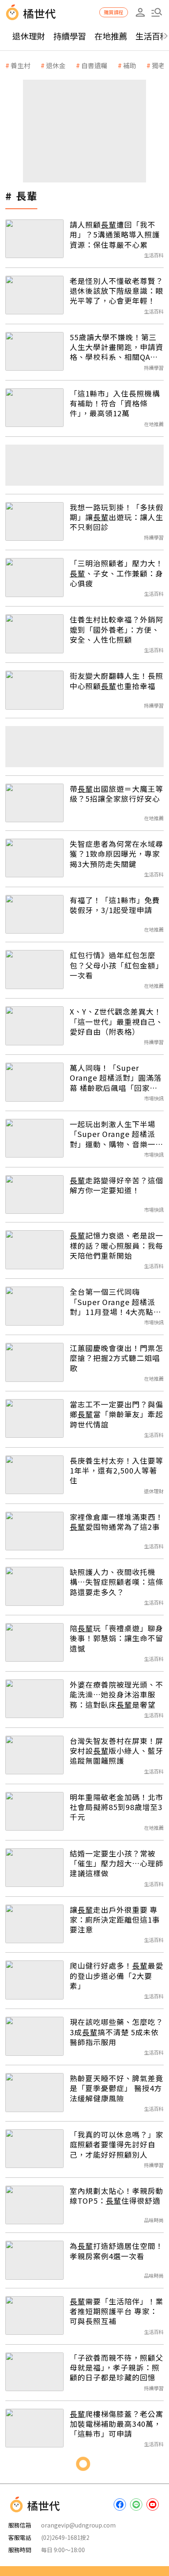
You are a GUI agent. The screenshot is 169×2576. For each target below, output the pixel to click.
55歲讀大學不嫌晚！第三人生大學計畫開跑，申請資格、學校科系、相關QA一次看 (116, 347)
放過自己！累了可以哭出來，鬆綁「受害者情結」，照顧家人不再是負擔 (115, 2536)
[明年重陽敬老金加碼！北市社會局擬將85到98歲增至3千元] (34, 1811)
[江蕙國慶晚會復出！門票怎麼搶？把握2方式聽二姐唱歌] (34, 1362)
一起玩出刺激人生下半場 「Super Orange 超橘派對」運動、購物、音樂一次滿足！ (116, 1134)
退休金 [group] (56, 65)
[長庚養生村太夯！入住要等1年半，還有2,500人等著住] (34, 1475)
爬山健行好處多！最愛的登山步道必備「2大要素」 (116, 1975)
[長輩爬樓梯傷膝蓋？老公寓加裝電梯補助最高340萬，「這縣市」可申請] (34, 2428)
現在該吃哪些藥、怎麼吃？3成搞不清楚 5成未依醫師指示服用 (116, 2032)
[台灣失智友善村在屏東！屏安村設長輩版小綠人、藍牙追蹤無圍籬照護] (34, 1755)
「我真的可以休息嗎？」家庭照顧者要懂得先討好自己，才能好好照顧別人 (116, 2144)
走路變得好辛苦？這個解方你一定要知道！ (116, 1185)
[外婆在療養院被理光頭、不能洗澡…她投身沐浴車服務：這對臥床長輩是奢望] (34, 1699)
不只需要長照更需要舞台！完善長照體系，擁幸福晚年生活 (116, 2480)
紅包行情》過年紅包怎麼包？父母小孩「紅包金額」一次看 (116, 965)
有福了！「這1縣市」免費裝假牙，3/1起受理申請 (115, 905)
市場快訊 (154, 1098)
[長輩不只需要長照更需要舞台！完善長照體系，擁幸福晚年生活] (34, 2484)
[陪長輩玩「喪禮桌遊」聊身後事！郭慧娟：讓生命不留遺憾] (34, 1642)
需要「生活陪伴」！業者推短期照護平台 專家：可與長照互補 (116, 2311)
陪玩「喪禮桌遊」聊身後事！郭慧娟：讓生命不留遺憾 (116, 1638)
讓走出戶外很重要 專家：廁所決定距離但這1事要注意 (115, 1920)
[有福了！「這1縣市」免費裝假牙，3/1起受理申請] (34, 914)
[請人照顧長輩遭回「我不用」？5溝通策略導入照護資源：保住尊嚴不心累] (34, 239)
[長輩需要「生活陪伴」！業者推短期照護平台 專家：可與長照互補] (34, 2315)
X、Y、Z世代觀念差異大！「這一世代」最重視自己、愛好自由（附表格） (116, 1021)
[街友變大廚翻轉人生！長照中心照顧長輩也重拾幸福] (34, 690)
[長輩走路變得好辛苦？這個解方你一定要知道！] (34, 1195)
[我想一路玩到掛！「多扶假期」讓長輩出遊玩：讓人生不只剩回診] (34, 521)
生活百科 (154, 255)
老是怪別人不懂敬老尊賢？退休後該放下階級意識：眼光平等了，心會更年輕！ (116, 291)
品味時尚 (154, 2220)
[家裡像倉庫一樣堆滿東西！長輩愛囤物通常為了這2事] (34, 1531)
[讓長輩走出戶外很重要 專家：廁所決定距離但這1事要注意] (34, 1924)
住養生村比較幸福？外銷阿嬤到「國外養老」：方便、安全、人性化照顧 (116, 629)
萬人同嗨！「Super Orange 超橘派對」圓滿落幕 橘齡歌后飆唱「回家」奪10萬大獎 (116, 1078)
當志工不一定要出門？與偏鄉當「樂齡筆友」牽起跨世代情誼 (116, 1414)
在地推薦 (111, 36)
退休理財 (29, 36)
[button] (157, 12)
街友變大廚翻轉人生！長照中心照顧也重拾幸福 (116, 681)
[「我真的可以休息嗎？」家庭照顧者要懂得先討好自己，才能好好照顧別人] (34, 2149)
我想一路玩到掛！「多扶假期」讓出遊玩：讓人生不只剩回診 (116, 517)
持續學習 (70, 36)
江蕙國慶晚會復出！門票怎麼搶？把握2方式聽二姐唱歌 (116, 1358)
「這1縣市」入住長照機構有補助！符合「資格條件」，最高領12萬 (115, 403)
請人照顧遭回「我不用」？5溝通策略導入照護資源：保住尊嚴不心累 (115, 234)
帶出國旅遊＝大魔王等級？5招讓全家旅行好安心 (116, 794)
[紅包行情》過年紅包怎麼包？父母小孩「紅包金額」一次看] (34, 969)
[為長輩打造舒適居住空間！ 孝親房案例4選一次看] (34, 2260)
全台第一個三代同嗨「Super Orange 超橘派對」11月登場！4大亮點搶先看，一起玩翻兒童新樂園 (116, 1302)
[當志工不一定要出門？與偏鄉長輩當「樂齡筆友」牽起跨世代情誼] (34, 1418)
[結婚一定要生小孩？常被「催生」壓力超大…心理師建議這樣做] (34, 1868)
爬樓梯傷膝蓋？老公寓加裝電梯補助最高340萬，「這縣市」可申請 (116, 2424)
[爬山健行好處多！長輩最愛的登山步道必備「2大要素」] (34, 1980)
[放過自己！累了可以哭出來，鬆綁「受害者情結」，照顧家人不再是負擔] (34, 2540)
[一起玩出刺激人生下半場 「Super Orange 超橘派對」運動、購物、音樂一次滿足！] (34, 1138)
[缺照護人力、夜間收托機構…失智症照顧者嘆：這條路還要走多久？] (34, 1586)
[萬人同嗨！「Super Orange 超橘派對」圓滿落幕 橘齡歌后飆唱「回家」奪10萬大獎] (34, 1082)
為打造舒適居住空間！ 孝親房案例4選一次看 (116, 2251)
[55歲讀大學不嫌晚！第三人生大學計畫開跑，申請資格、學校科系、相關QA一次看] (34, 351)
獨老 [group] (158, 65)
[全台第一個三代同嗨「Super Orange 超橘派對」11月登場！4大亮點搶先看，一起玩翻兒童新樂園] (34, 1306)
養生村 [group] (21, 65)
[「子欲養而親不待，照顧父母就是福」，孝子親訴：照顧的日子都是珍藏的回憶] (34, 2372)
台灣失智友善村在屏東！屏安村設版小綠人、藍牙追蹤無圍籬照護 (116, 1751)
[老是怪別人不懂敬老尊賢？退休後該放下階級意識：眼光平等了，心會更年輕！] (34, 295)
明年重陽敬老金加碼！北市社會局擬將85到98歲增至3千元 (116, 1807)
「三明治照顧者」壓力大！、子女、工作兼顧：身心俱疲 (116, 573)
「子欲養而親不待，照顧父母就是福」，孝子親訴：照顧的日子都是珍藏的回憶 (116, 2367)
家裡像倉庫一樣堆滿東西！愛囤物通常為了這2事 (116, 1522)
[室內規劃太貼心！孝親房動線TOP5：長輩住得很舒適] (34, 2205)
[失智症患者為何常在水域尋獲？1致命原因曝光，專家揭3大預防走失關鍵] (34, 858)
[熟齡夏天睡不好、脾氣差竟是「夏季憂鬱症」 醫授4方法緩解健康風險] (34, 2092)
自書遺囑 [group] (94, 65)
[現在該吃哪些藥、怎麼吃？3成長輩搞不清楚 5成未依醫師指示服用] (34, 2036)
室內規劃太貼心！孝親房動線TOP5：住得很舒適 (116, 2196)
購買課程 (114, 12)
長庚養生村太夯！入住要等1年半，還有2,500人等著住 (116, 1470)
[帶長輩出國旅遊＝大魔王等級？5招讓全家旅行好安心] (34, 803)
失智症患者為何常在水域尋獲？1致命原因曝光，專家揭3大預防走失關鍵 (116, 854)
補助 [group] (130, 65)
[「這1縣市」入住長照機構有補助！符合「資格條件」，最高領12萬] (34, 408)
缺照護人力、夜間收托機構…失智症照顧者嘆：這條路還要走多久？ (116, 1582)
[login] (140, 12)
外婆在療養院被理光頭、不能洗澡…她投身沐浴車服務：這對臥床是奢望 (116, 1694)
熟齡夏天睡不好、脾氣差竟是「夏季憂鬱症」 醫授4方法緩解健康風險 (116, 2088)
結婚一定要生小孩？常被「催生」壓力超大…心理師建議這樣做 (116, 1863)
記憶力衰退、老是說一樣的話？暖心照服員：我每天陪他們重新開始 (116, 1245)
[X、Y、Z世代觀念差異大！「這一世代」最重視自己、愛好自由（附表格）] (34, 1026)
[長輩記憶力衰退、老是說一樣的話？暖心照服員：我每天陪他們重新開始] (34, 1250)
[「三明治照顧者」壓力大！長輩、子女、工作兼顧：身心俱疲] (34, 577)
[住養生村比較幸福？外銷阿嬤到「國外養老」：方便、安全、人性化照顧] (34, 634)
